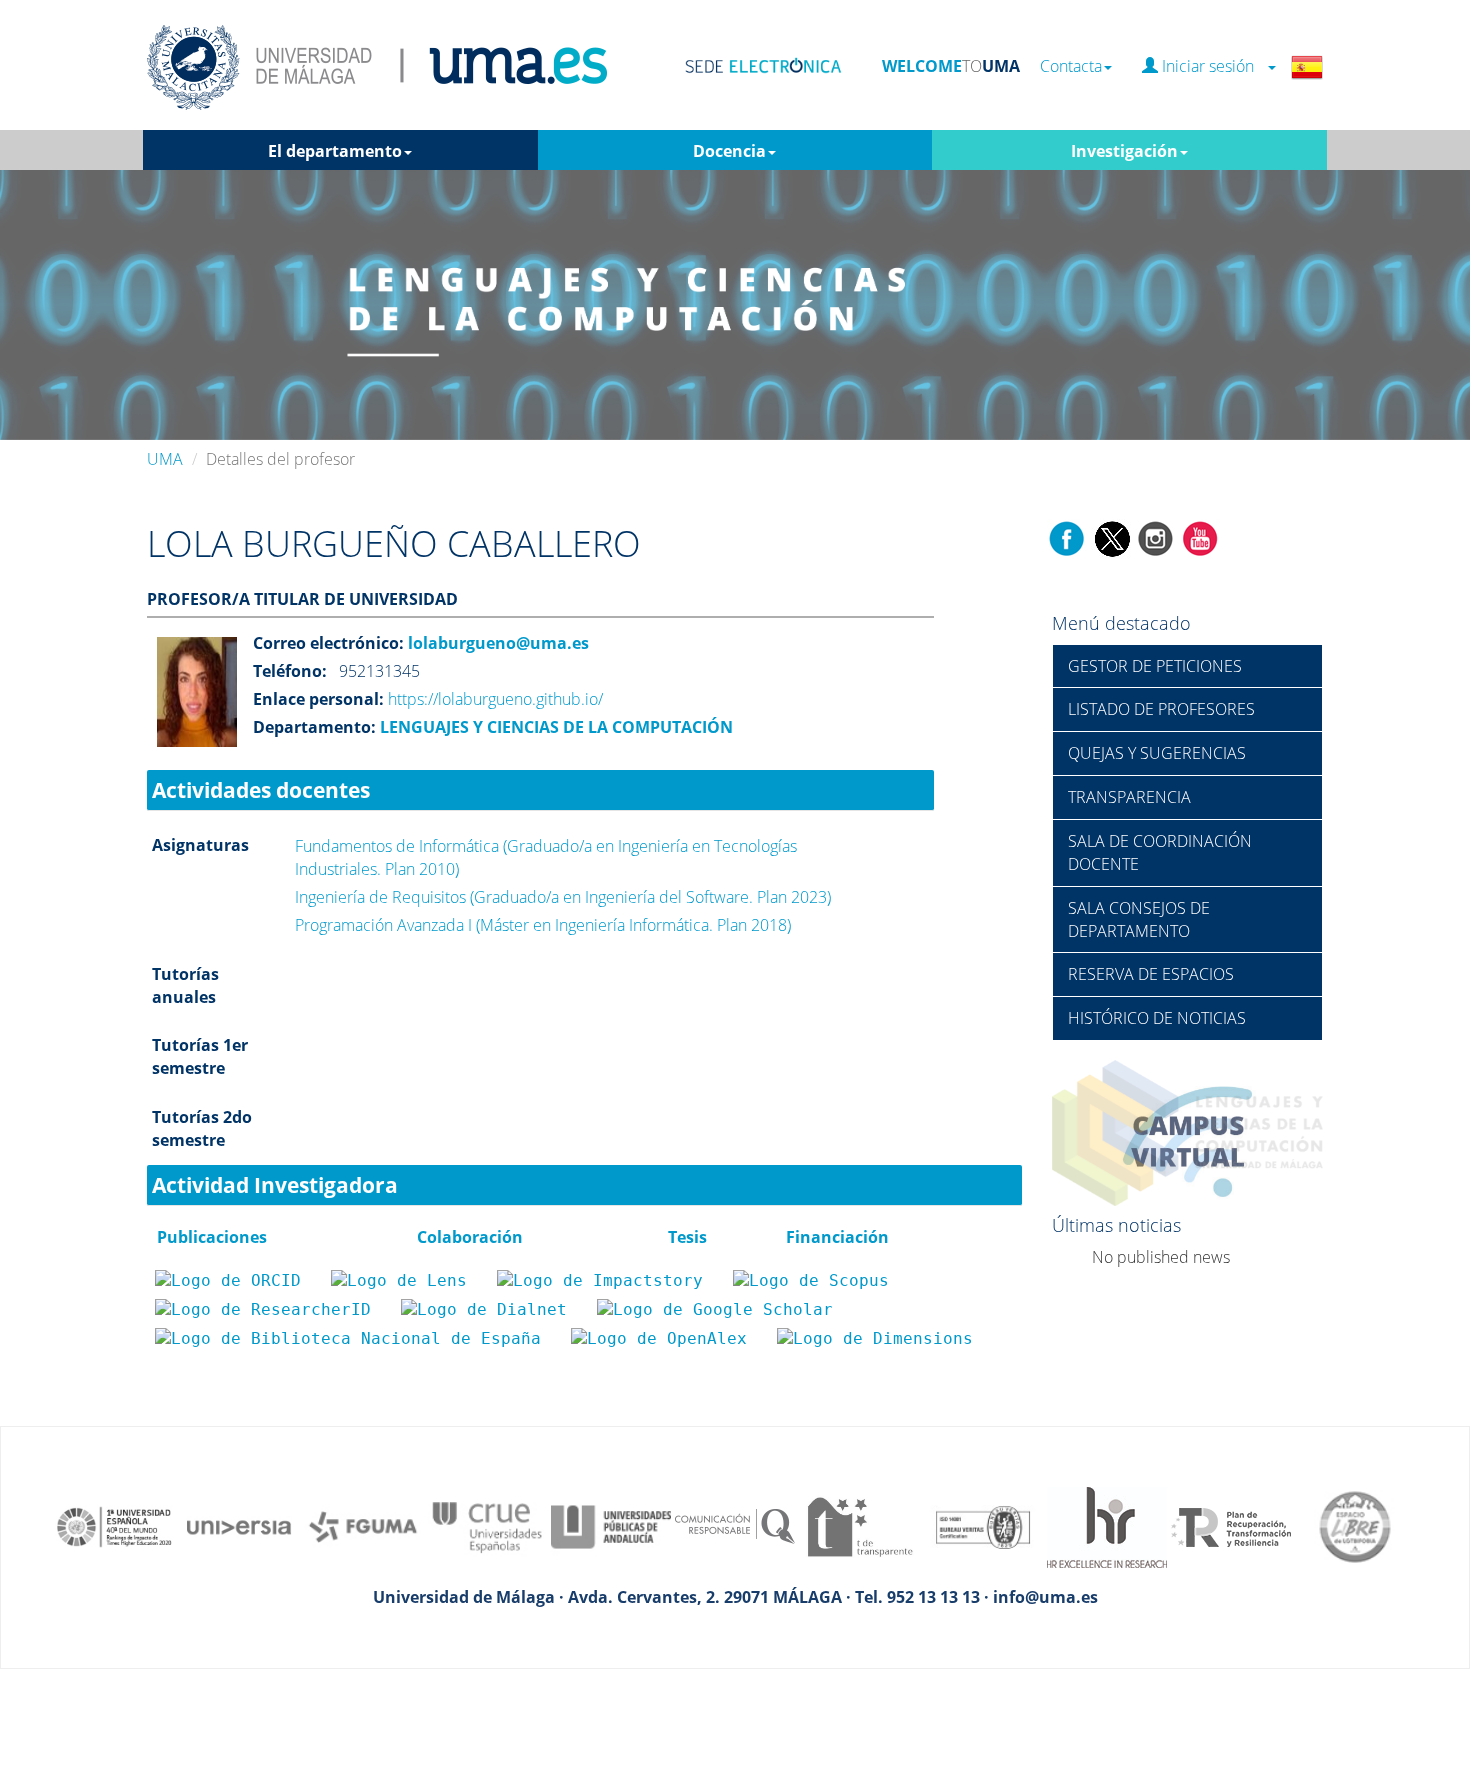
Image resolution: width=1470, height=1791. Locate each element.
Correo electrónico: (328, 643)
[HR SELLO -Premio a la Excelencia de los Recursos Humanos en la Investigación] (1107, 1525)
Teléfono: (290, 671)
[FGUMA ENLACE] (363, 1525)
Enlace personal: (318, 699)
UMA (165, 459)
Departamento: (314, 727)
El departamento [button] (335, 151)
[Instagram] (1156, 537)
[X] (1111, 537)
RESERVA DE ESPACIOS (1151, 974)
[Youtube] (1200, 537)
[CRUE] (487, 1525)
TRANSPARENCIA (1129, 797)
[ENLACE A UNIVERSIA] (239, 1525)
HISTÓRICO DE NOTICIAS (1157, 1018)
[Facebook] (1067, 537)
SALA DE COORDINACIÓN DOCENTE (1160, 852)
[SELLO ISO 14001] (983, 1525)
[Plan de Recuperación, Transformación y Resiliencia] (1231, 1525)
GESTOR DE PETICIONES (1155, 666)
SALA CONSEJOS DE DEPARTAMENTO (1139, 919)
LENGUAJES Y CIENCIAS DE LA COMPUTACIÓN (554, 727)
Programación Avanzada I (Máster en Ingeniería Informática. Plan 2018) (543, 925)
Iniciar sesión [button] (1212, 66)
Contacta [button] (1071, 66)
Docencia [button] (729, 151)
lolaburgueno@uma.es (496, 643)
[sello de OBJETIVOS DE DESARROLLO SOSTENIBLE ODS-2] (115, 1525)
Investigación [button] (1124, 151)
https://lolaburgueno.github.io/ (495, 699)
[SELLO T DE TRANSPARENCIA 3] (859, 1525)
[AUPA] (611, 1525)
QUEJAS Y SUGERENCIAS (1157, 753)
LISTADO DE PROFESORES (1161, 709)
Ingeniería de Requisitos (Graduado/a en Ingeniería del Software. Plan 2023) (563, 897)
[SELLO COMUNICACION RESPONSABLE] (735, 1525)
